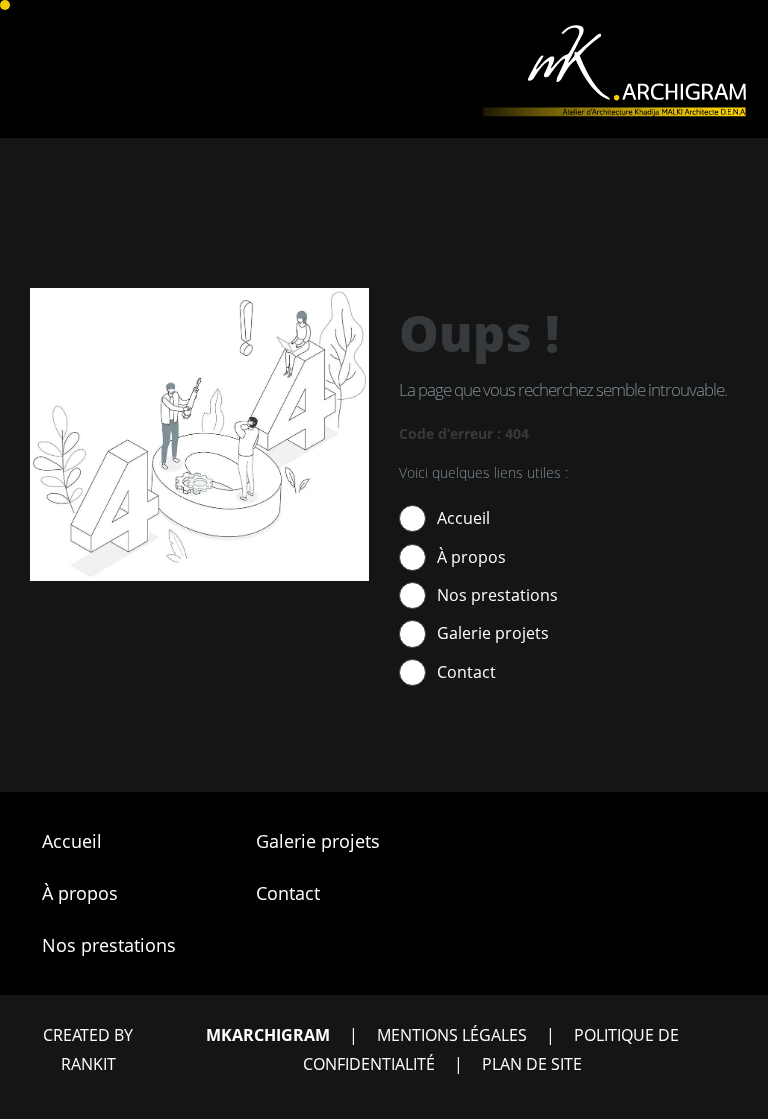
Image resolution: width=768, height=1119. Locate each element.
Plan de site (532, 1064)
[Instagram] (623, 945)
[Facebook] (573, 945)
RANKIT (88, 1064)
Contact (466, 672)
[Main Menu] (18, 69)
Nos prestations (497, 595)
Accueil (463, 518)
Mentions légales (452, 1035)
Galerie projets (493, 633)
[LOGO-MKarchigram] (612, 29)
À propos (471, 557)
